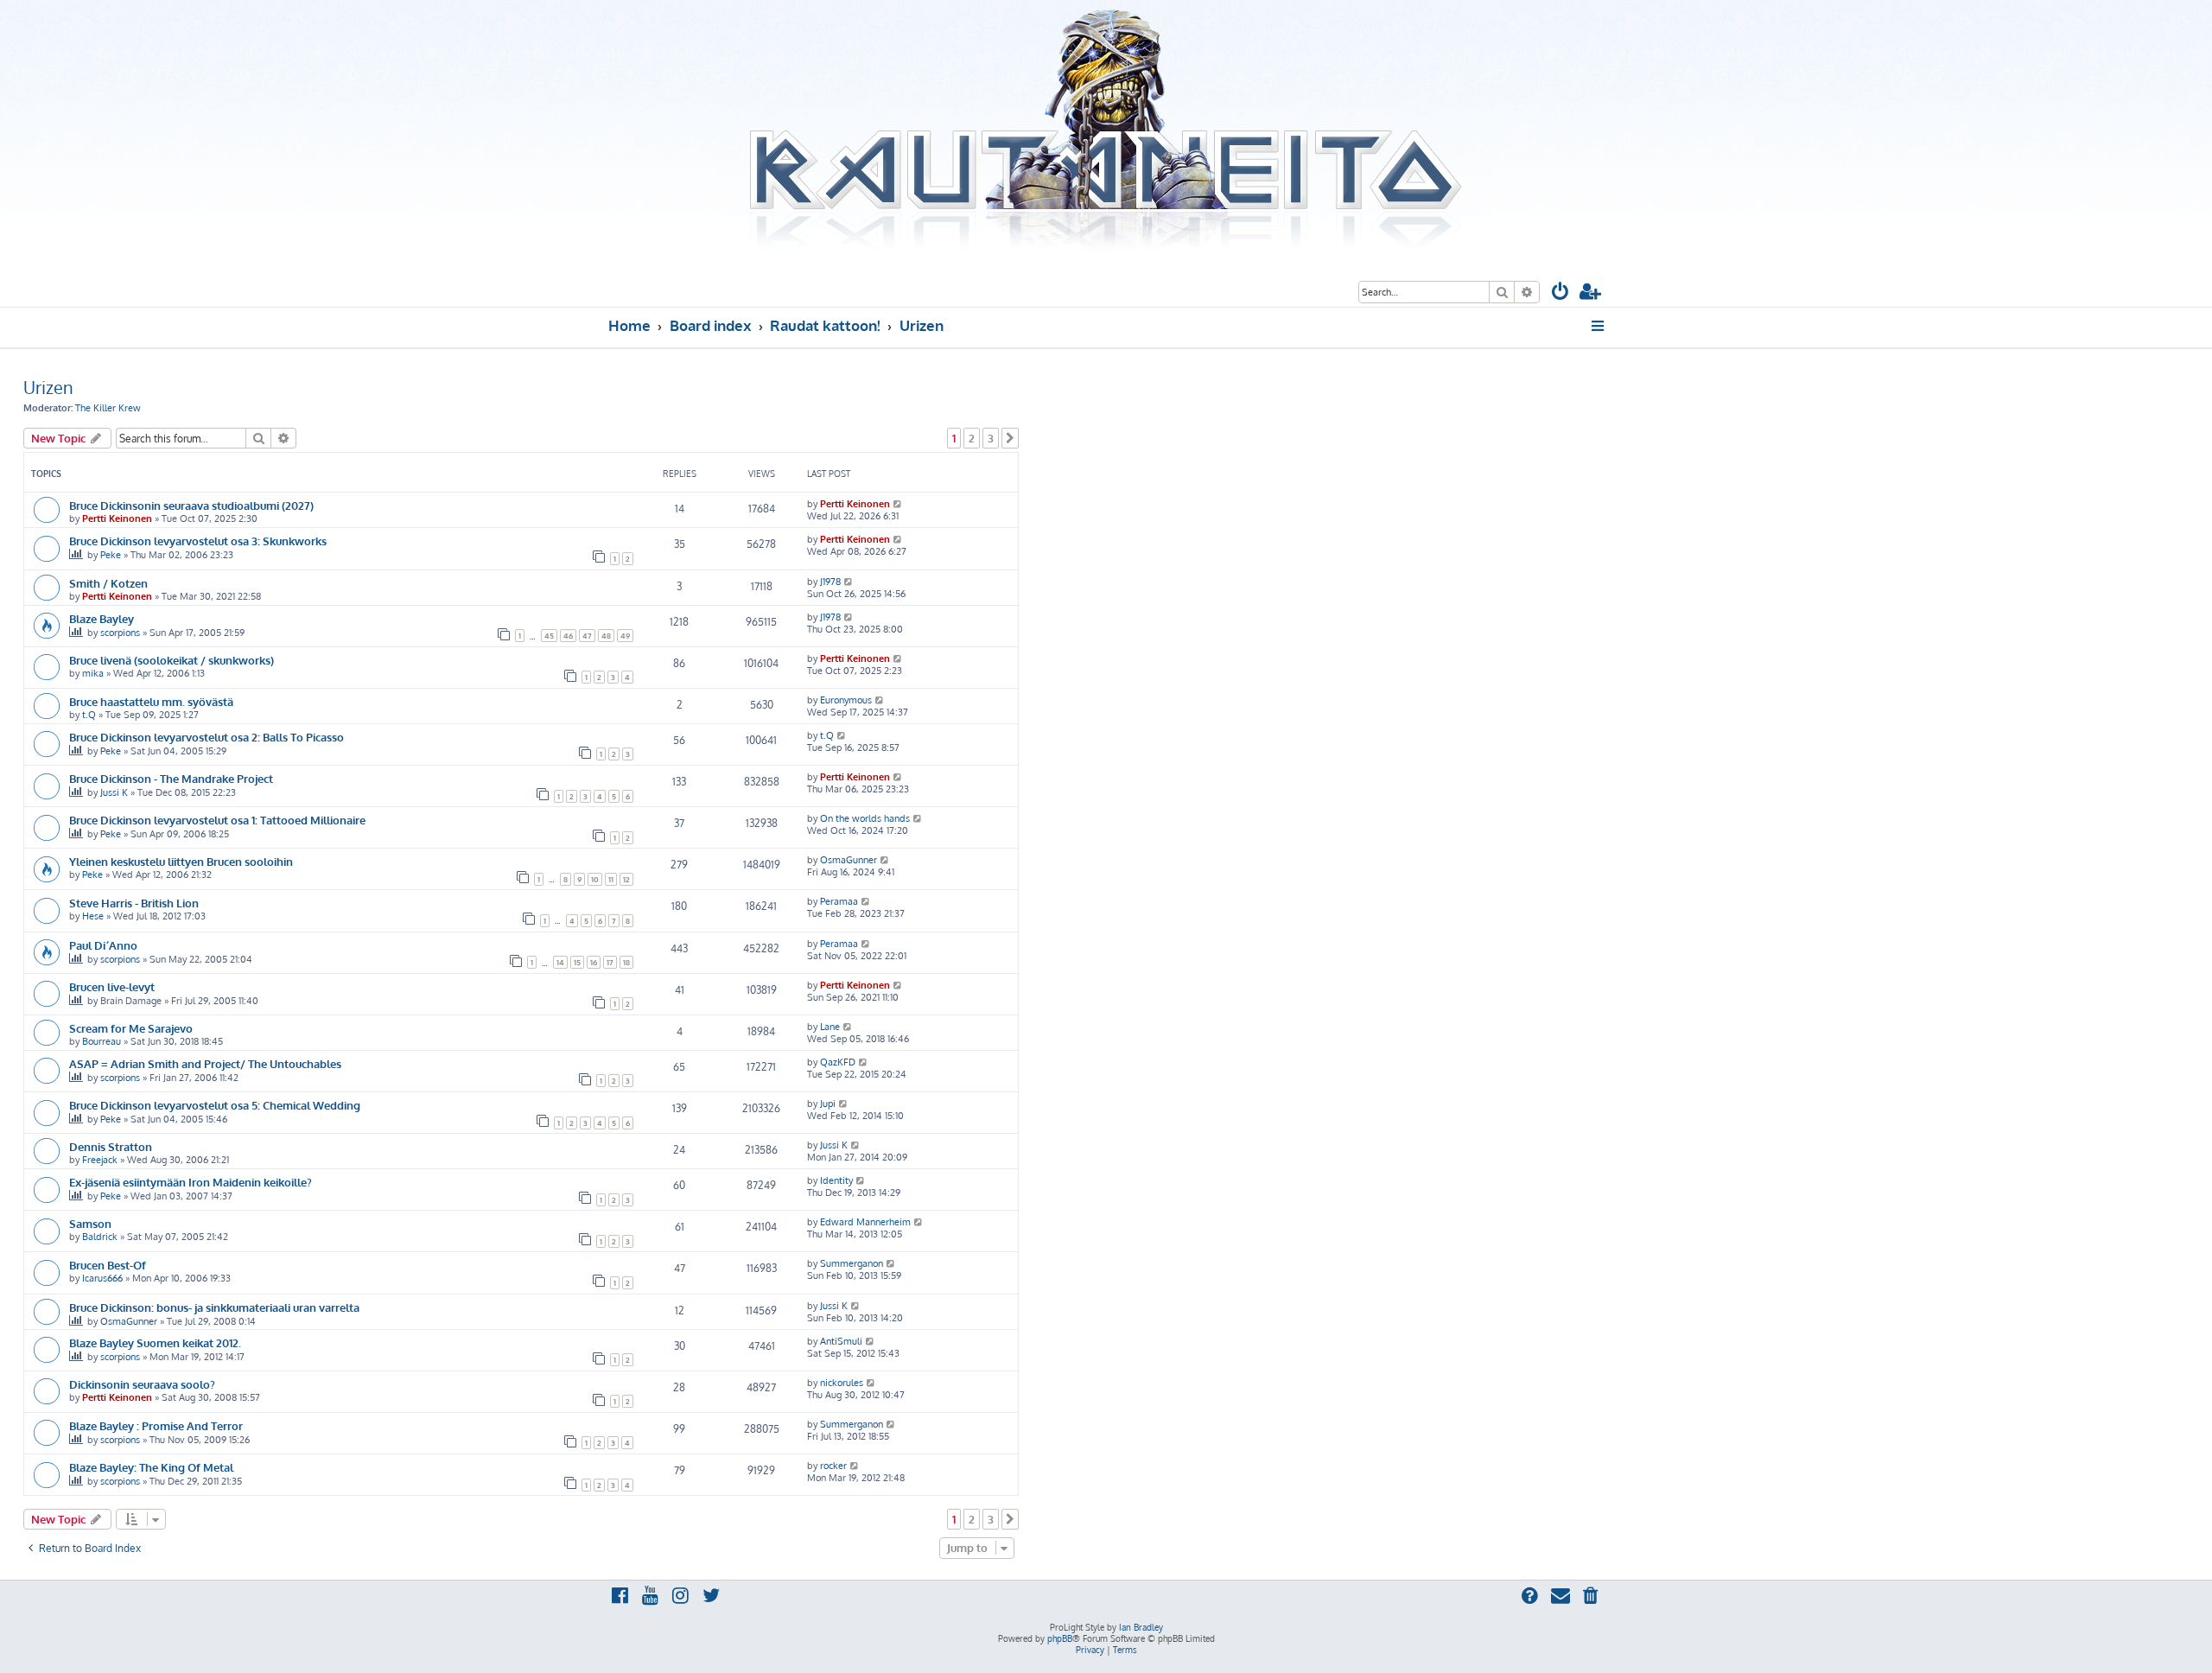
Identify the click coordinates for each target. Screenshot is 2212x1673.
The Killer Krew (108, 408)
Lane (830, 1027)
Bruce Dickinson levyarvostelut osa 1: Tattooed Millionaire (217, 820)
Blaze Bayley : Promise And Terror (156, 1425)
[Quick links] (1599, 326)
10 (595, 879)
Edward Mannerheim (865, 1222)
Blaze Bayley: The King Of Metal (151, 1467)
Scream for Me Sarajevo (131, 1028)
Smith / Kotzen (108, 583)
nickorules (842, 1383)
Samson (90, 1223)
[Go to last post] (898, 504)
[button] (1010, 438)
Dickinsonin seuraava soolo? (142, 1384)
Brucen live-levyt (112, 986)
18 (626, 962)
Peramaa (839, 901)
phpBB (1060, 1638)
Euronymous (846, 700)
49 (625, 636)
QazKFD (838, 1062)
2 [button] (972, 438)
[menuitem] (1560, 293)
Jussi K (114, 792)
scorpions (120, 633)
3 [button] (991, 438)
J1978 (830, 582)
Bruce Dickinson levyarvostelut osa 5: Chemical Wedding (215, 1105)
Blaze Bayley (102, 618)
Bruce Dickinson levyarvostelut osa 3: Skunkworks (198, 541)
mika (93, 673)
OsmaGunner (849, 860)
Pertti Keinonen (117, 518)
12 (626, 879)
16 (594, 962)
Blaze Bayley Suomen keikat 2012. (155, 1342)
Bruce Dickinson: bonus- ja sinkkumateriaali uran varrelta (214, 1307)
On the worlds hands (865, 818)
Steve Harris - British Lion (134, 903)
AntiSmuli (841, 1341)
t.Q (89, 715)
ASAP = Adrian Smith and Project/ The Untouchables (205, 1063)
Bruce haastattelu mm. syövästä (151, 701)
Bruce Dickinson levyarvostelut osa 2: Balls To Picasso (207, 737)
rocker (833, 1466)
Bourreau (102, 1041)
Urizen (48, 387)
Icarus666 (102, 1278)
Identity (836, 1180)
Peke (111, 555)
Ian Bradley (1141, 1627)
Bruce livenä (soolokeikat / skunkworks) (172, 660)
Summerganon (852, 1263)
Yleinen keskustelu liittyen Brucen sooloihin (181, 861)
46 (568, 636)
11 (611, 879)
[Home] (1106, 132)
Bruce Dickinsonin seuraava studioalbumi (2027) (191, 505)
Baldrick (100, 1237)
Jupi (828, 1104)
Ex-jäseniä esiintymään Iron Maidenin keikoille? (191, 1182)
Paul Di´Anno (103, 945)
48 (606, 636)
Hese (93, 916)
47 (587, 636)
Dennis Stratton (111, 1146)
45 (549, 636)
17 (610, 962)
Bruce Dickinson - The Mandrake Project (171, 778)
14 (560, 962)
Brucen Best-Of (108, 1265)
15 (577, 962)
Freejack (100, 1160)
